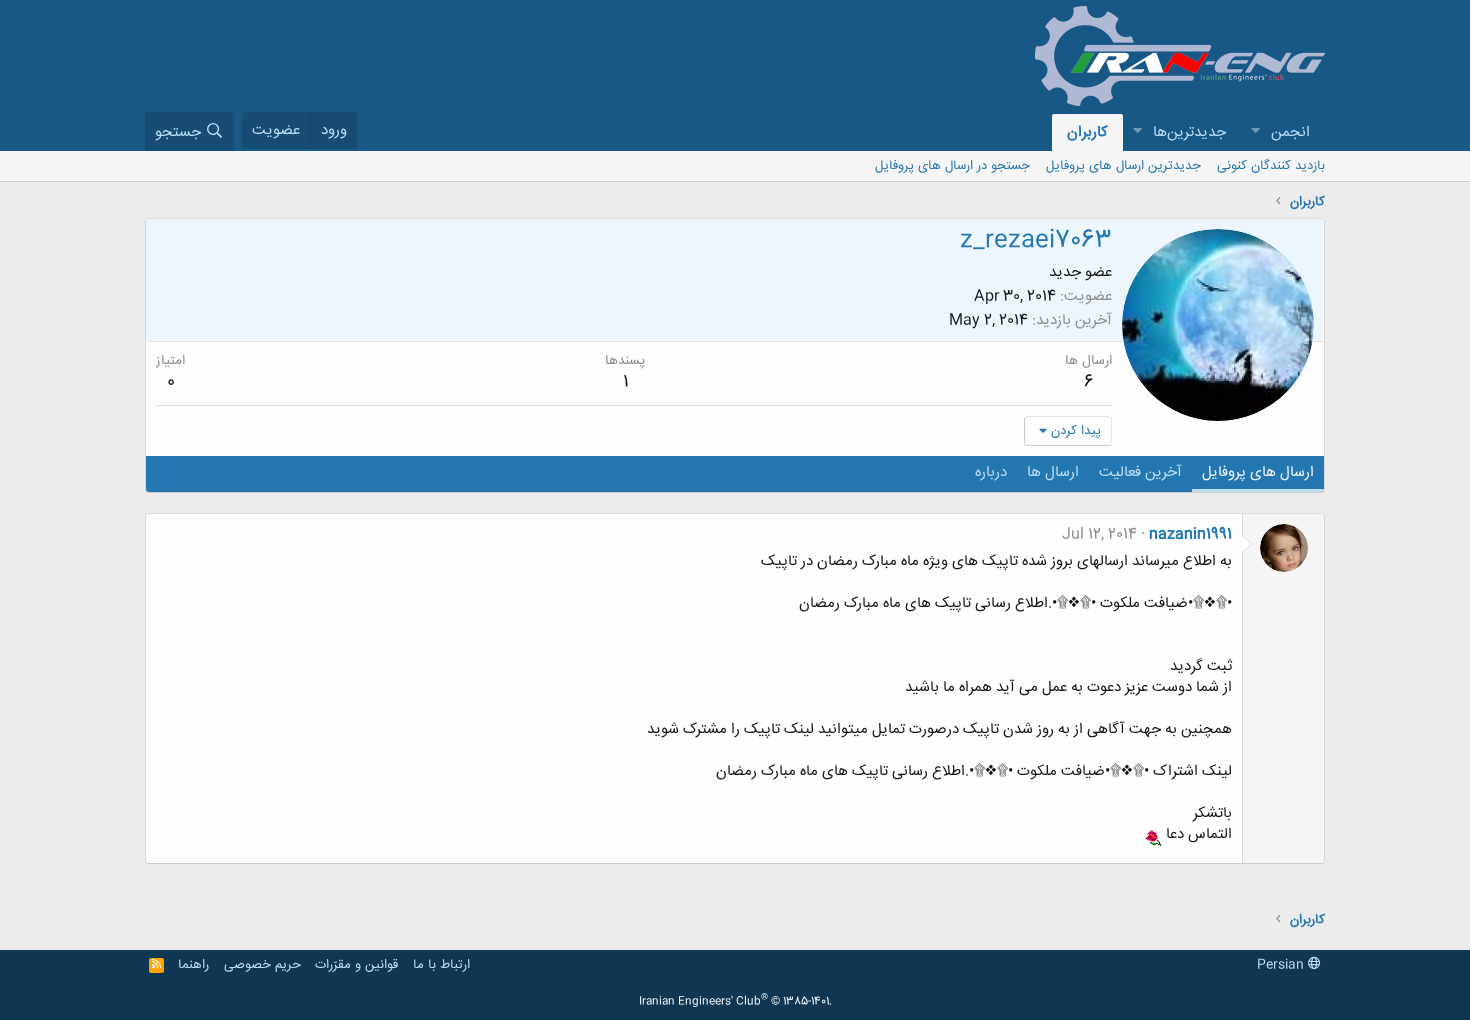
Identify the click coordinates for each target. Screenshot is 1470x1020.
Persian (1282, 965)
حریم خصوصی (262, 965)
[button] (1255, 132)
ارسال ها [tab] (1053, 472)
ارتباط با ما (441, 965)
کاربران (1087, 132)
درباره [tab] (991, 472)
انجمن (1290, 132)
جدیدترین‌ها (1189, 132)
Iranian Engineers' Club (735, 1002)
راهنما (193, 965)
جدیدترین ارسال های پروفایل (1123, 166)
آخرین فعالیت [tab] (1140, 472)
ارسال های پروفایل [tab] (1258, 472)
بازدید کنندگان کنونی (1271, 166)
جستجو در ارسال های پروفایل (952, 166)
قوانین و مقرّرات (356, 965)
